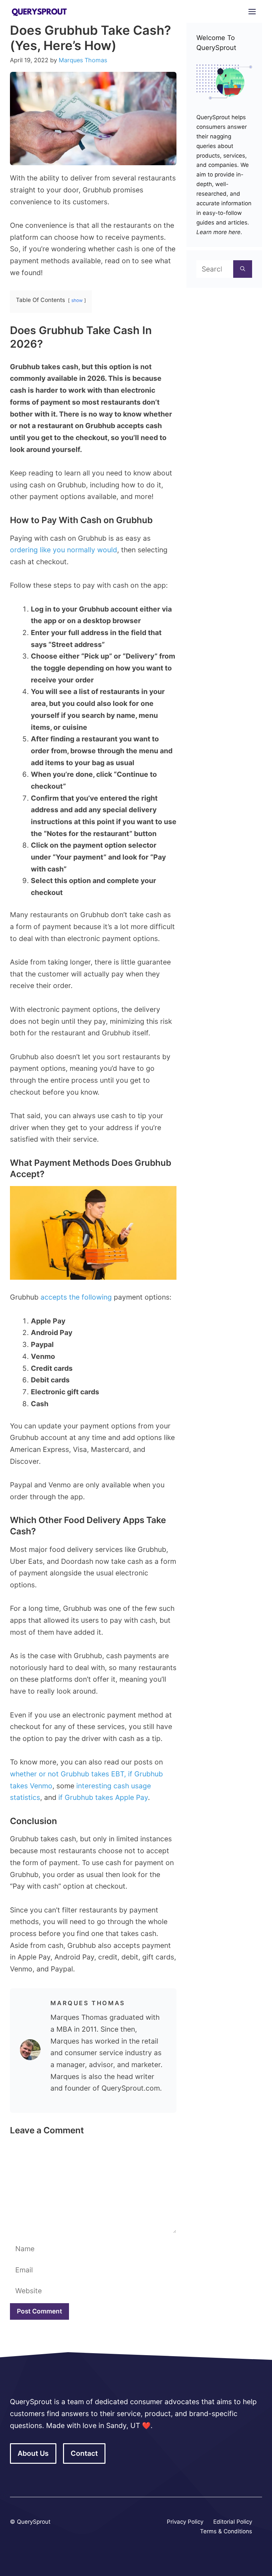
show (77, 300)
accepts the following (76, 1297)
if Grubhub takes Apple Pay (103, 1797)
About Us (33, 2453)
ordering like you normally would (64, 550)
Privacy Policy (185, 2522)
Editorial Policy (233, 2522)
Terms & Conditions (226, 2531)
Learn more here (218, 232)
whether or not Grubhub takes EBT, (68, 1774)
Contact (84, 2453)
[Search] (243, 269)
